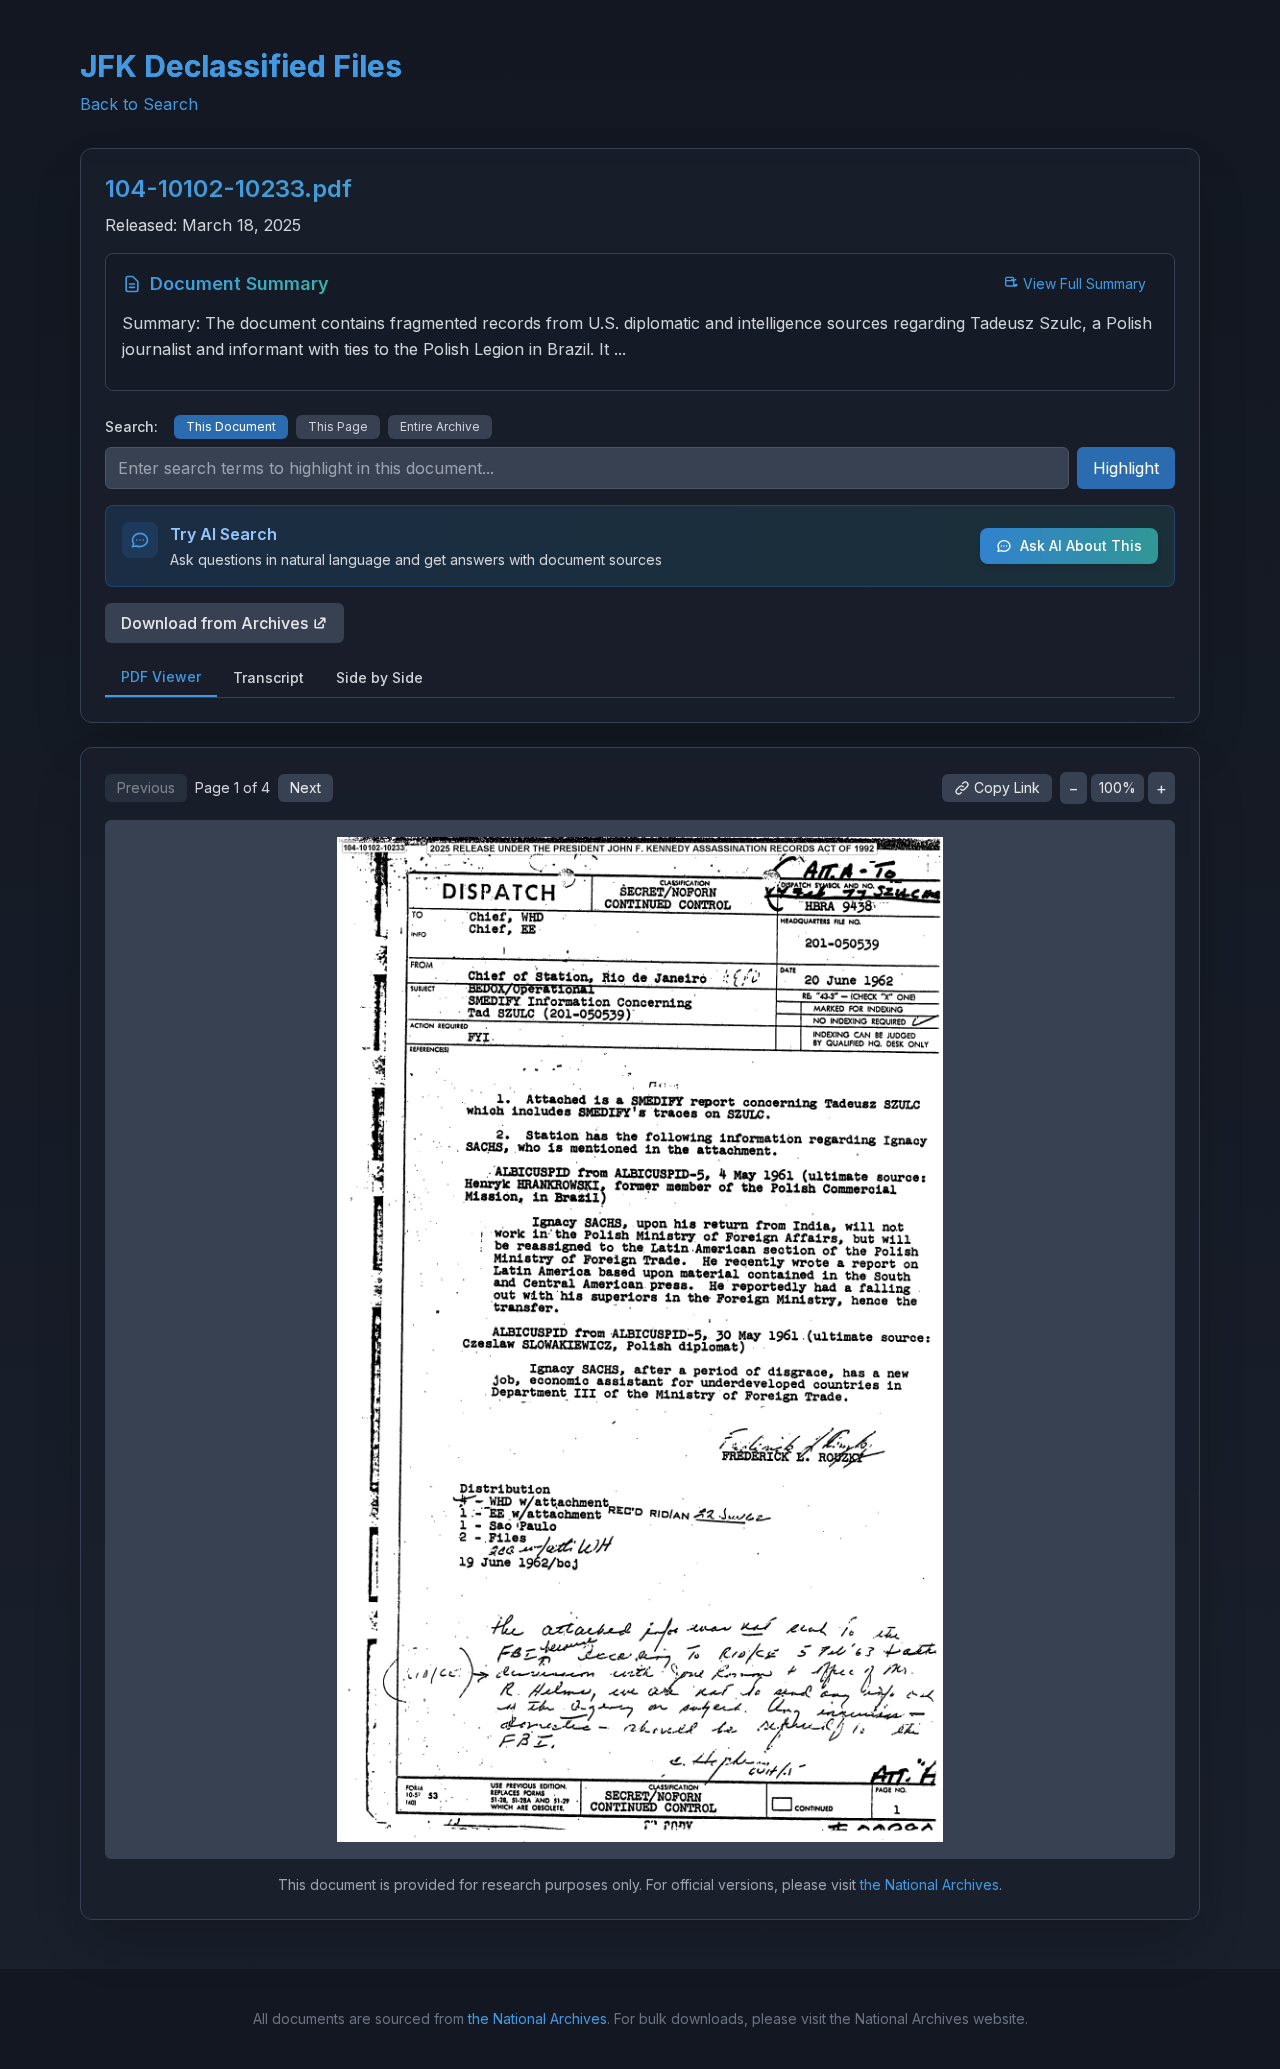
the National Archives (929, 1884)
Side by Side (379, 677)
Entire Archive (440, 426)
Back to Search (139, 104)
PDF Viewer (161, 676)
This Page (338, 426)
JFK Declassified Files (241, 66)
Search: (131, 426)
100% (1117, 787)
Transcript (268, 677)
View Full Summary (1084, 283)
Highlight (1126, 468)
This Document (231, 426)
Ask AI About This (1081, 545)
